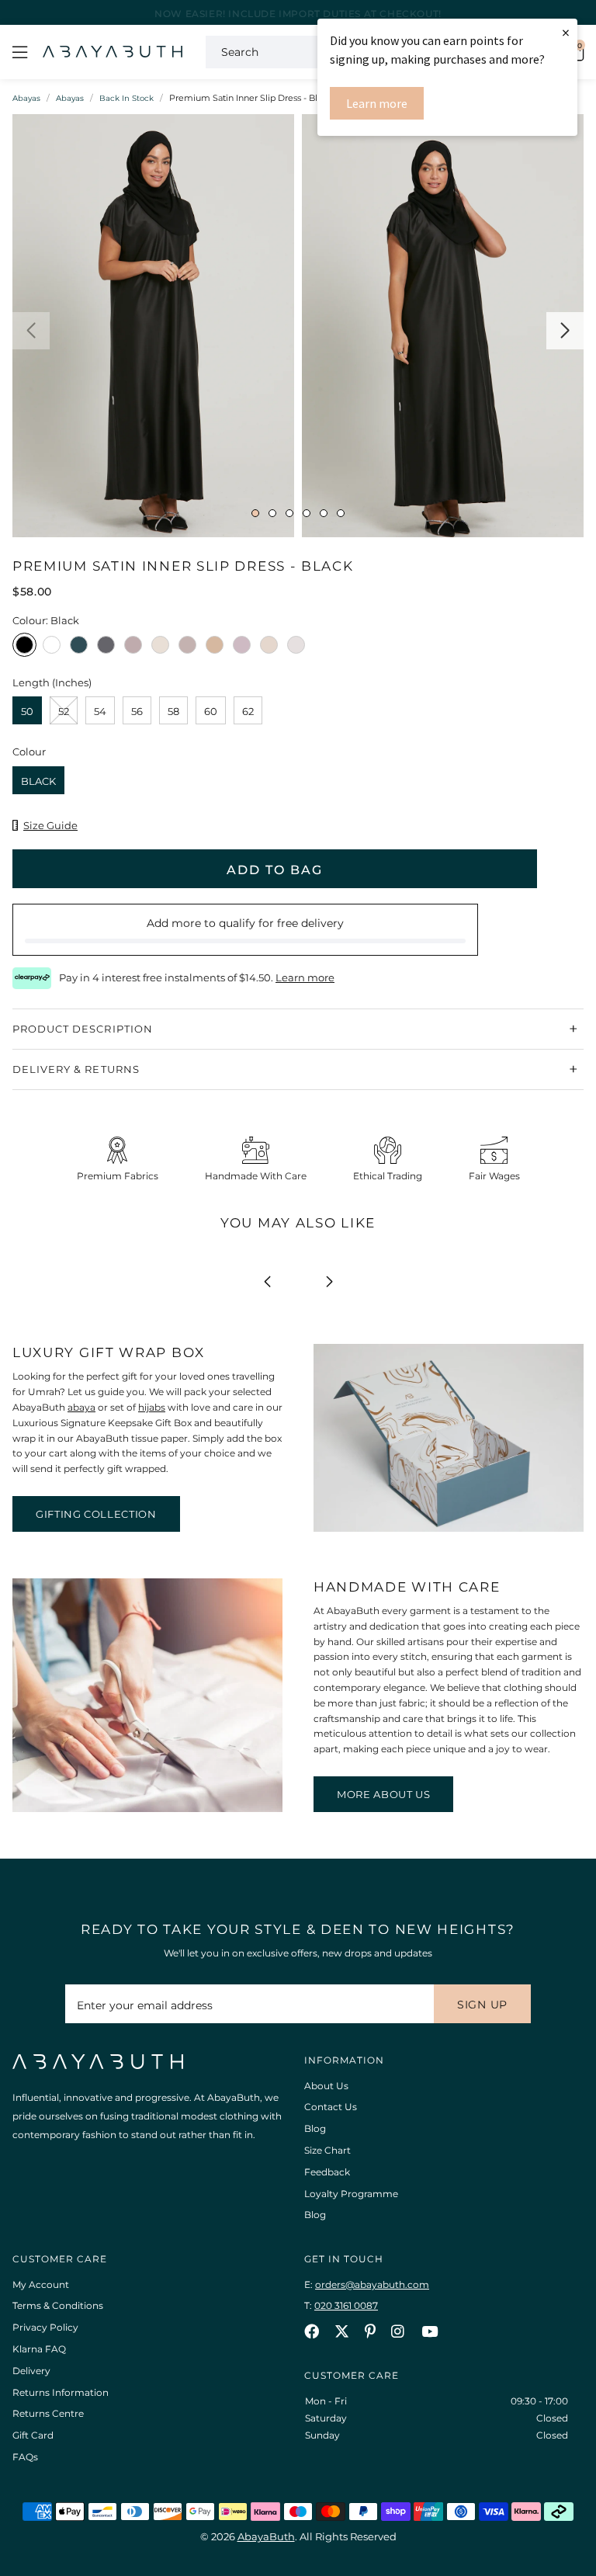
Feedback (327, 2172)
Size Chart (327, 2150)
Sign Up (482, 2005)
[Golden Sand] (215, 649)
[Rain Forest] (79, 649)
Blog (315, 2128)
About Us (326, 2086)
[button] (31, 331)
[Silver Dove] (296, 649)
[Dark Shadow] (106, 649)
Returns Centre (48, 2413)
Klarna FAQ (39, 2349)
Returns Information (61, 2392)
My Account (41, 2284)
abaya (81, 1407)
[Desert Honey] (187, 649)
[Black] (24, 649)
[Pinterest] (370, 2331)
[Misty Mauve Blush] (242, 649)
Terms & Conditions (58, 2305)
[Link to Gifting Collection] (449, 1528)
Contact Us (331, 2107)
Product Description (83, 1029)
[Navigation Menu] (20, 52)
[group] (153, 330)
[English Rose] (133, 649)
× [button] (566, 32)
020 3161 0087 (346, 2305)
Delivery (31, 2371)
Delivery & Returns (76, 1069)
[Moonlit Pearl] (269, 649)
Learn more (377, 103)
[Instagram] (398, 2331)
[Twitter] (342, 2331)
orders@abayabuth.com (372, 2284)
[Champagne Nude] (160, 649)
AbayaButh (113, 52)
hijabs (152, 1407)
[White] (52, 649)
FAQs (25, 2457)
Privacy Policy (45, 2327)
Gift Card (33, 2435)
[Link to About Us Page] (147, 1809)
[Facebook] (312, 2331)
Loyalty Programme (351, 2194)
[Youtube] (430, 2331)
